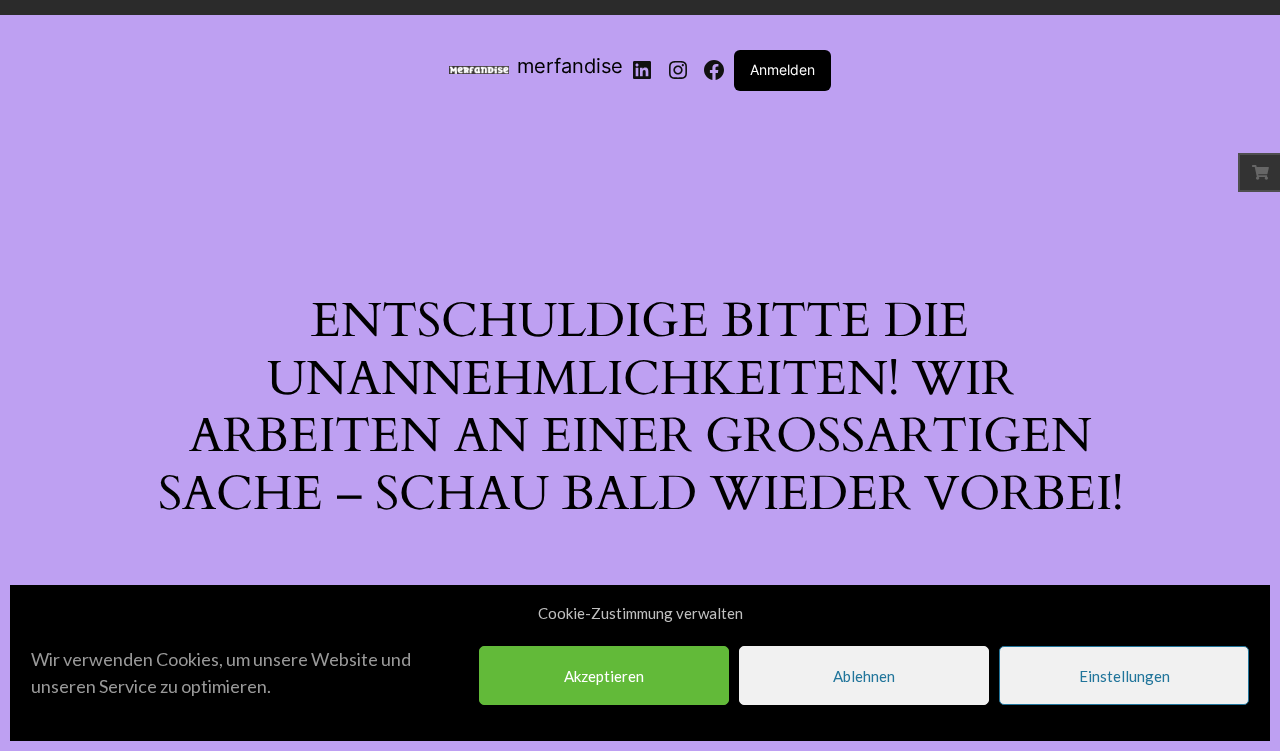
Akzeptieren (604, 676)
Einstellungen (1124, 676)
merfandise (570, 66)
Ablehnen (864, 676)
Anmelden (782, 69)
